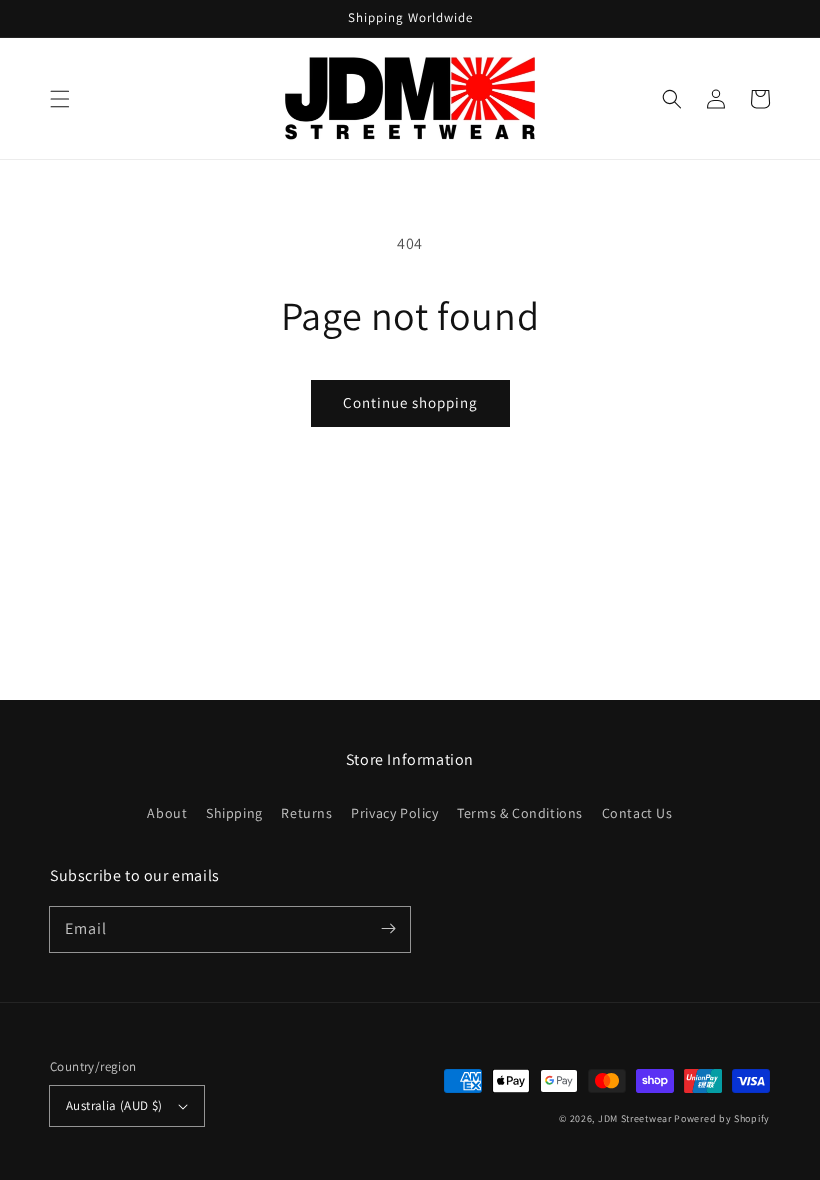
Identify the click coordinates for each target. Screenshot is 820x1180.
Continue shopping (410, 402)
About (167, 813)
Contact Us (637, 813)
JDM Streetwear (636, 1118)
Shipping (234, 813)
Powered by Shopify (722, 1118)
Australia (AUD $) (114, 1105)
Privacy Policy (394, 813)
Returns (306, 813)
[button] (60, 99)
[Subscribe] (388, 929)
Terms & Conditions (520, 813)
